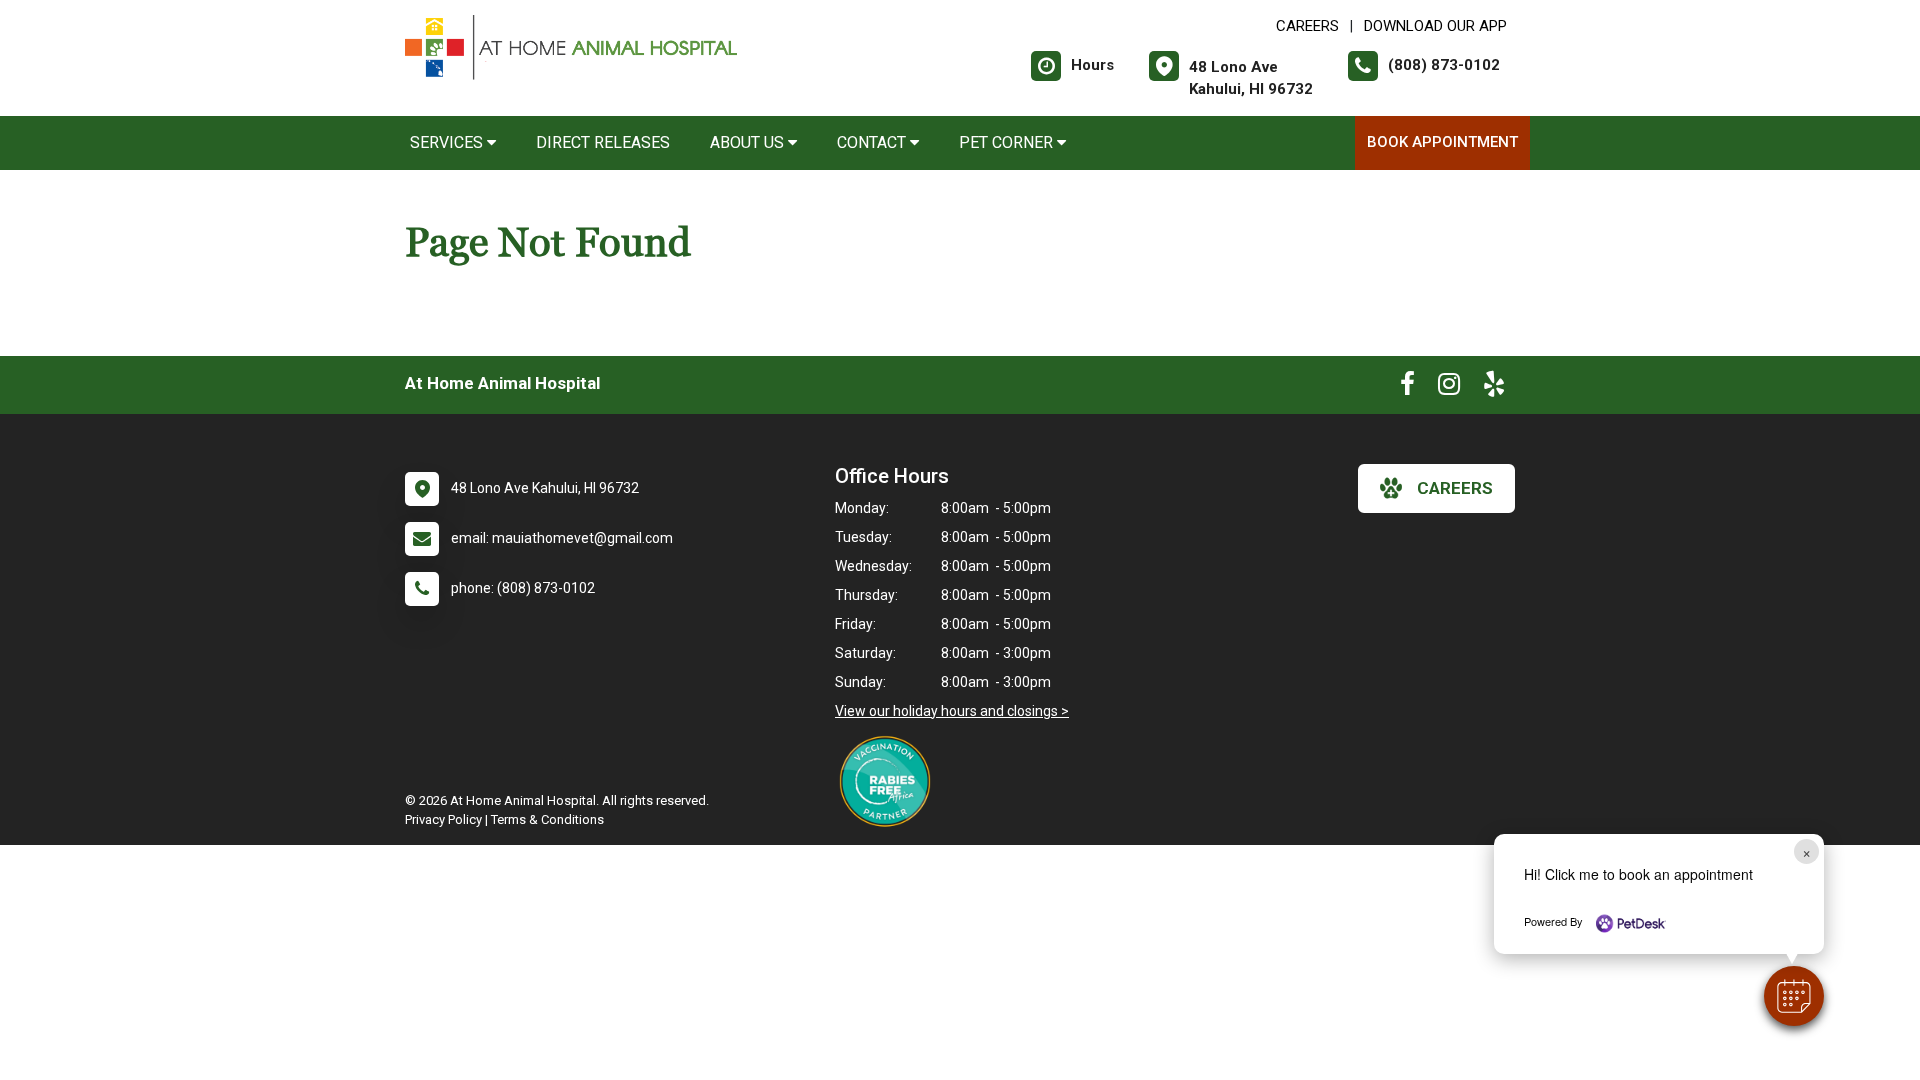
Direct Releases (603, 142)
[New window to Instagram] (1449, 388)
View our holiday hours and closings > (952, 711)
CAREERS (1307, 26)
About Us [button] (749, 142)
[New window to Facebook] (1407, 388)
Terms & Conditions (547, 819)
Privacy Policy (443, 819)
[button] (1794, 996)
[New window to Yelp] (1494, 388)
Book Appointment (1442, 142)
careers (1455, 488)
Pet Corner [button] (1008, 142)
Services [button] (448, 142)
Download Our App (1435, 26)
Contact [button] (873, 142)
